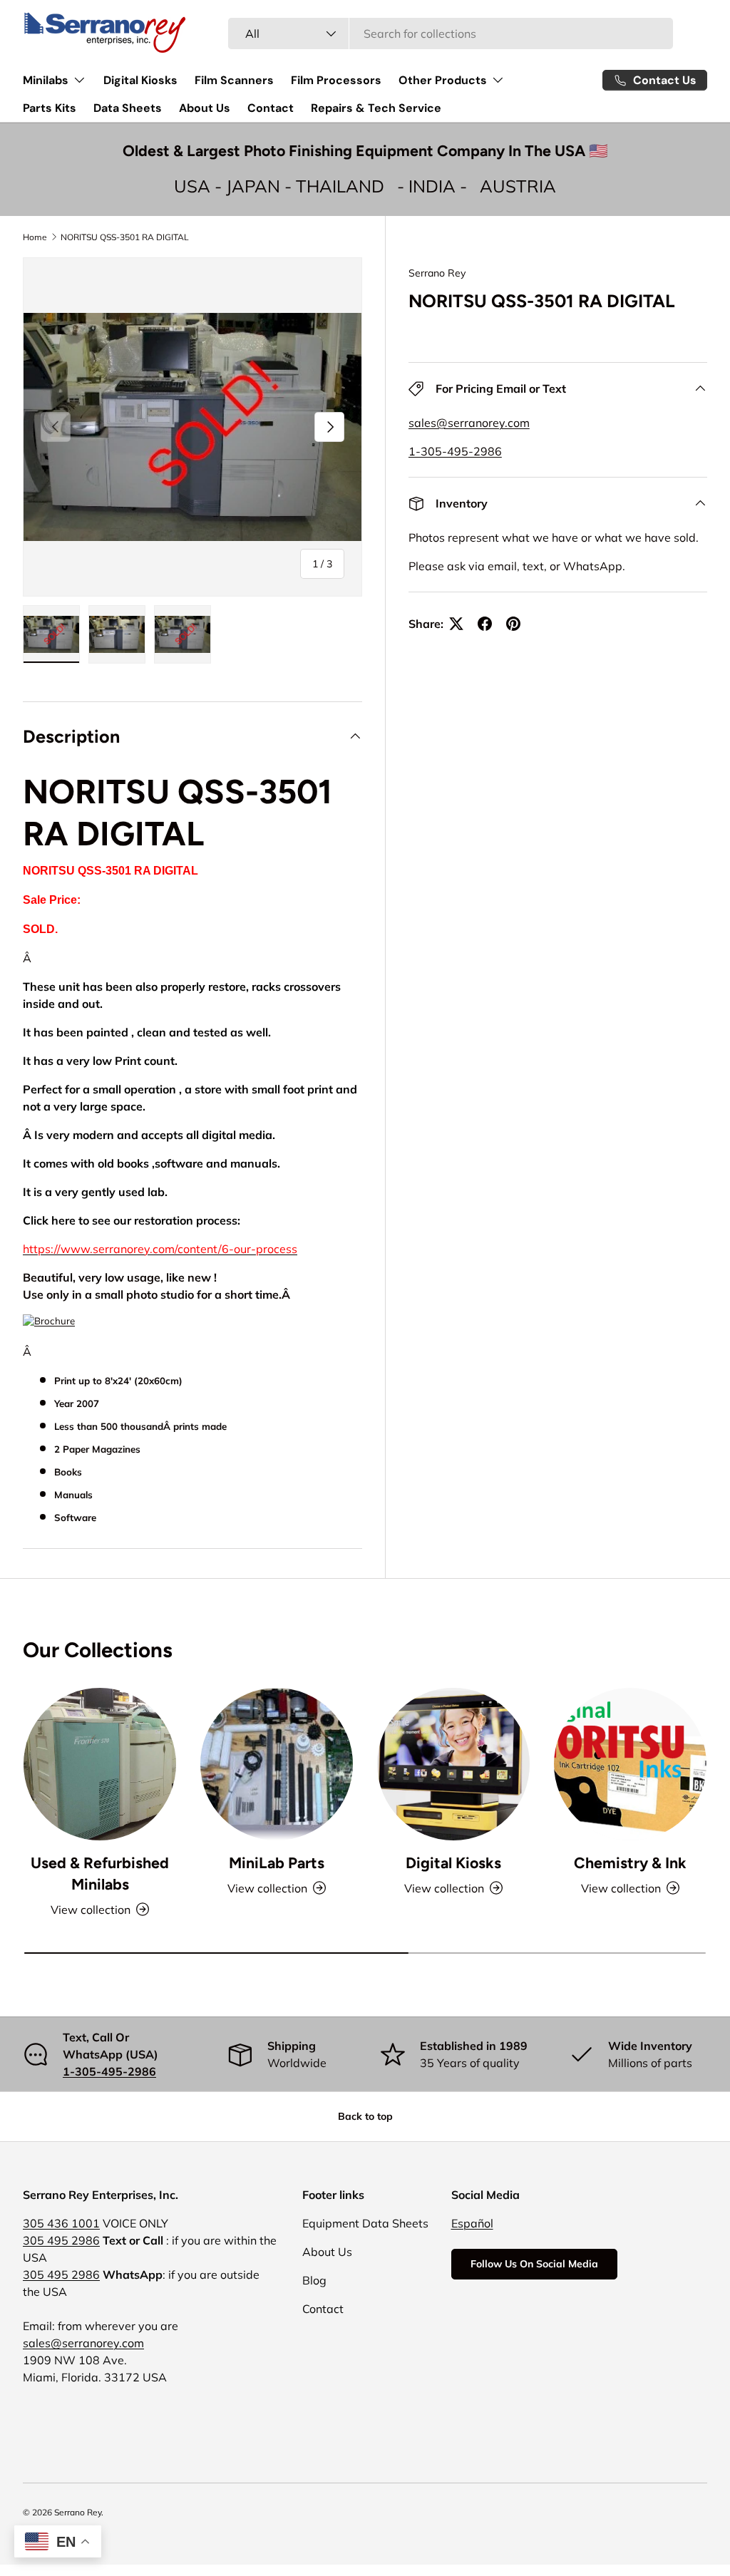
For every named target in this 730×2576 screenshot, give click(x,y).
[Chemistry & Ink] (630, 1764)
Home (35, 237)
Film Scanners (234, 80)
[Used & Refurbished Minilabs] (100, 1764)
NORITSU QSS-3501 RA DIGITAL (125, 237)
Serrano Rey (437, 273)
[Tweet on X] (456, 624)
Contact (271, 108)
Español (472, 2223)
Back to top (365, 2116)
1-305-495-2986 (455, 451)
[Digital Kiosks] (453, 1764)
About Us (205, 108)
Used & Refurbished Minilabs (100, 1874)
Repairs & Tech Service (376, 108)
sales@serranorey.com (469, 423)
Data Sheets (128, 108)
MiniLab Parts (277, 1863)
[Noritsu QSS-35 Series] (49, 1324)
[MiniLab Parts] (277, 1764)
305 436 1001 (61, 2223)
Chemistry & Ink (630, 1863)
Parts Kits (50, 108)
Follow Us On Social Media (534, 2264)
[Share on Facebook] (485, 624)
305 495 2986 (61, 2240)
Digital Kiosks (140, 80)
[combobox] (451, 34)
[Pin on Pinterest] (513, 624)
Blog (314, 2280)
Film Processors (336, 80)
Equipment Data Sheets (365, 2223)
